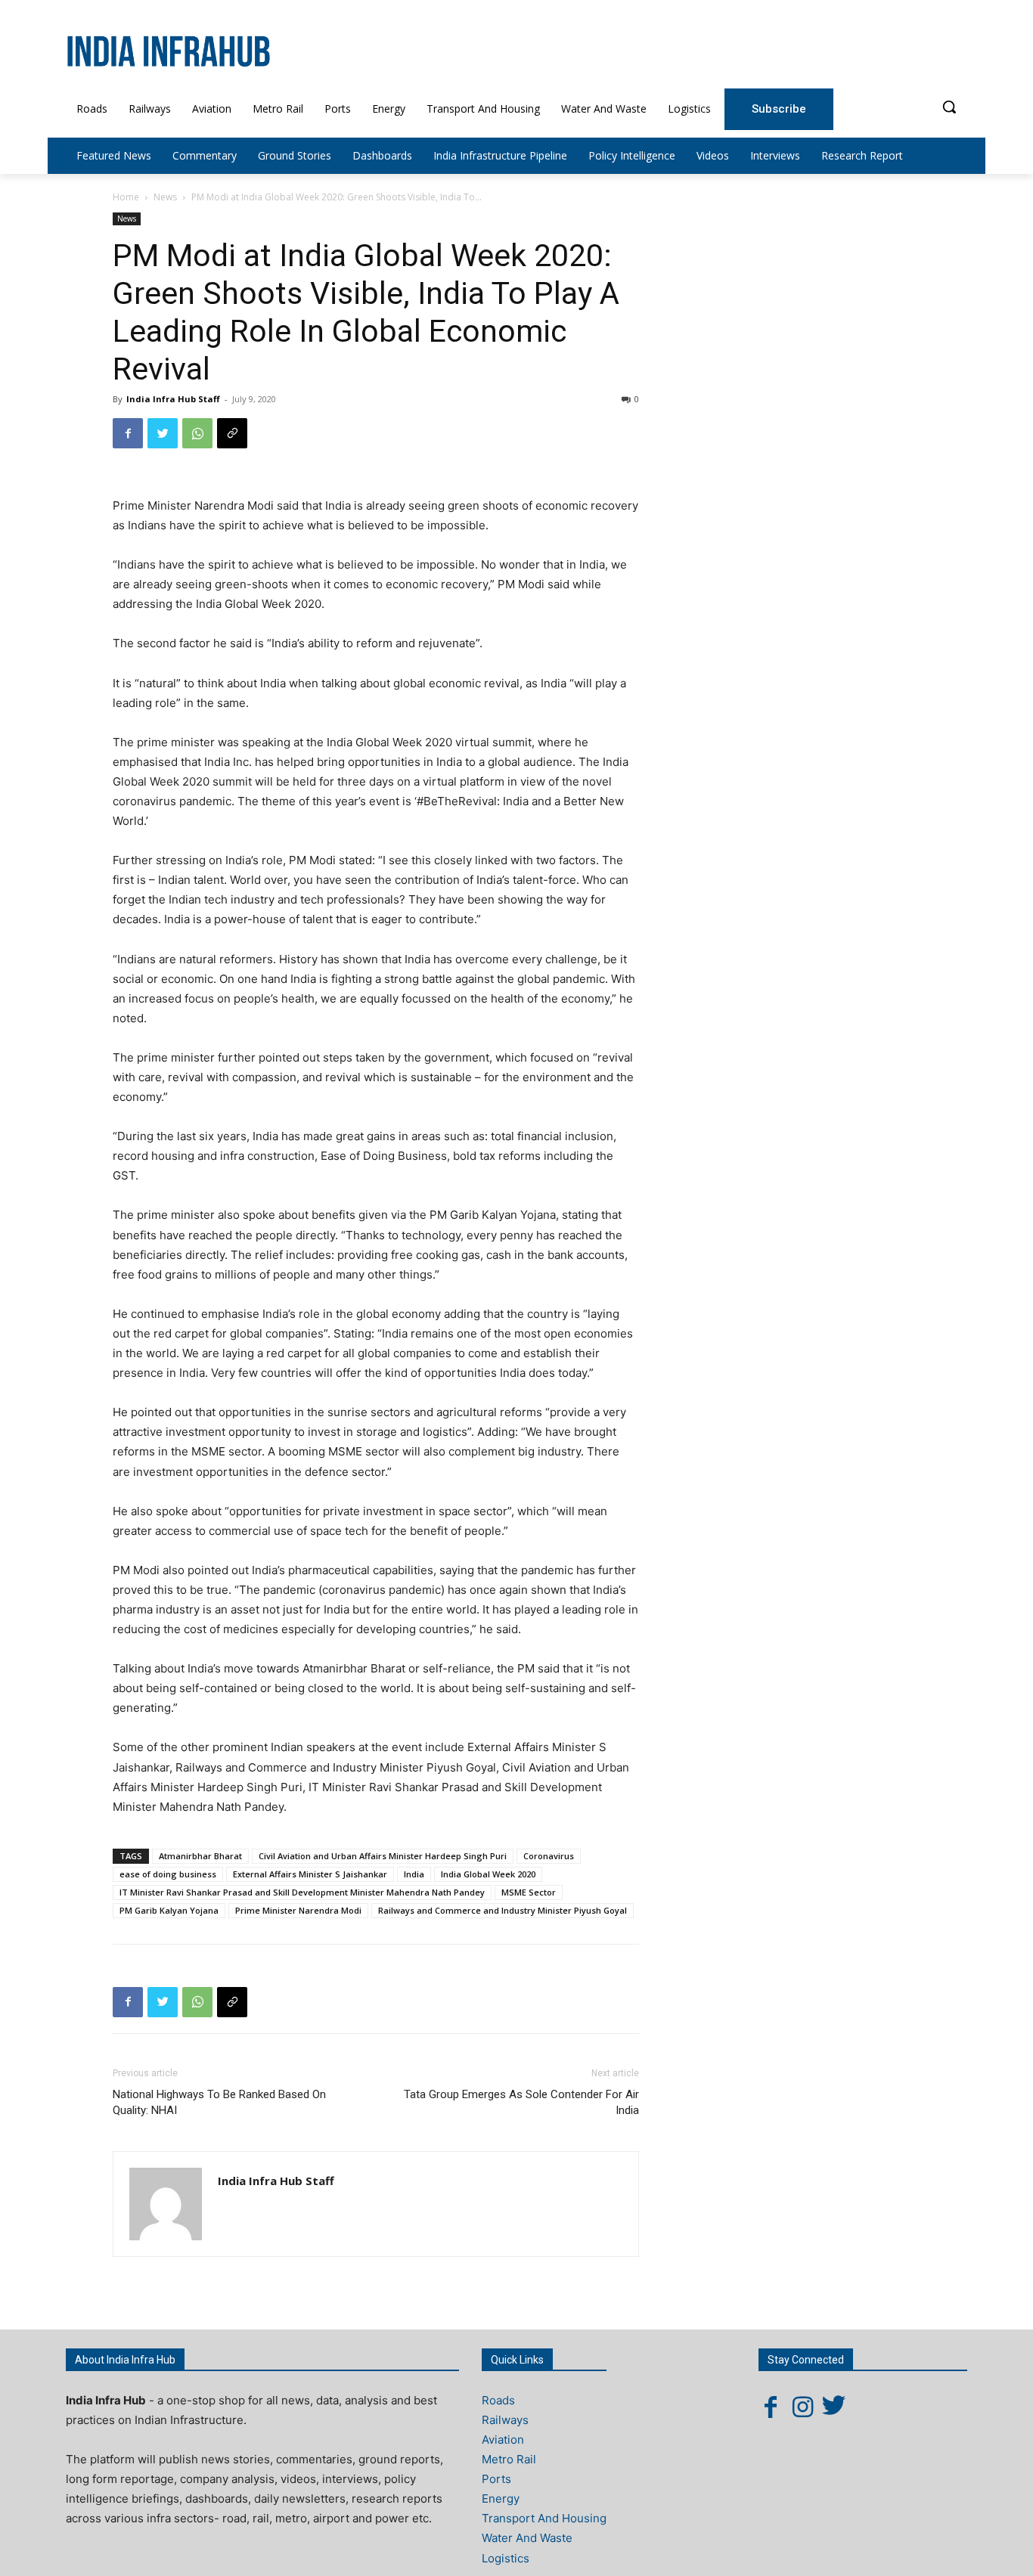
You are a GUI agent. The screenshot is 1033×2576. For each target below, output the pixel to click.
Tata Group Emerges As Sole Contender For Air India (521, 2102)
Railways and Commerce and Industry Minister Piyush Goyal (503, 1910)
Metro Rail (509, 2459)
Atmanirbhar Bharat (200, 1856)
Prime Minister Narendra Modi (298, 1910)
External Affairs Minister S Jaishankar (310, 1874)
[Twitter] (163, 433)
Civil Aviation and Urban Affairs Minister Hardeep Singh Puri (383, 1856)
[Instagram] (802, 2407)
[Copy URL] (232, 433)
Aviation (503, 2440)
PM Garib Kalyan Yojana (169, 1910)
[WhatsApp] (197, 433)
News (165, 197)
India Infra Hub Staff (173, 399)
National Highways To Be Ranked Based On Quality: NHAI (219, 2102)
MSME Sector (529, 1892)
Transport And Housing (544, 2518)
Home (126, 197)
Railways (505, 2420)
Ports (496, 2479)
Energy (501, 2499)
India (414, 1874)
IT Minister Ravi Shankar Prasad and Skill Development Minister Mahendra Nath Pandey (302, 1892)
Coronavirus (549, 1856)
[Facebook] (128, 433)
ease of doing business (168, 1874)
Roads (498, 2400)
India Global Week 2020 (488, 1874)
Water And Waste (527, 2538)
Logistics (506, 2558)
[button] (949, 107)
